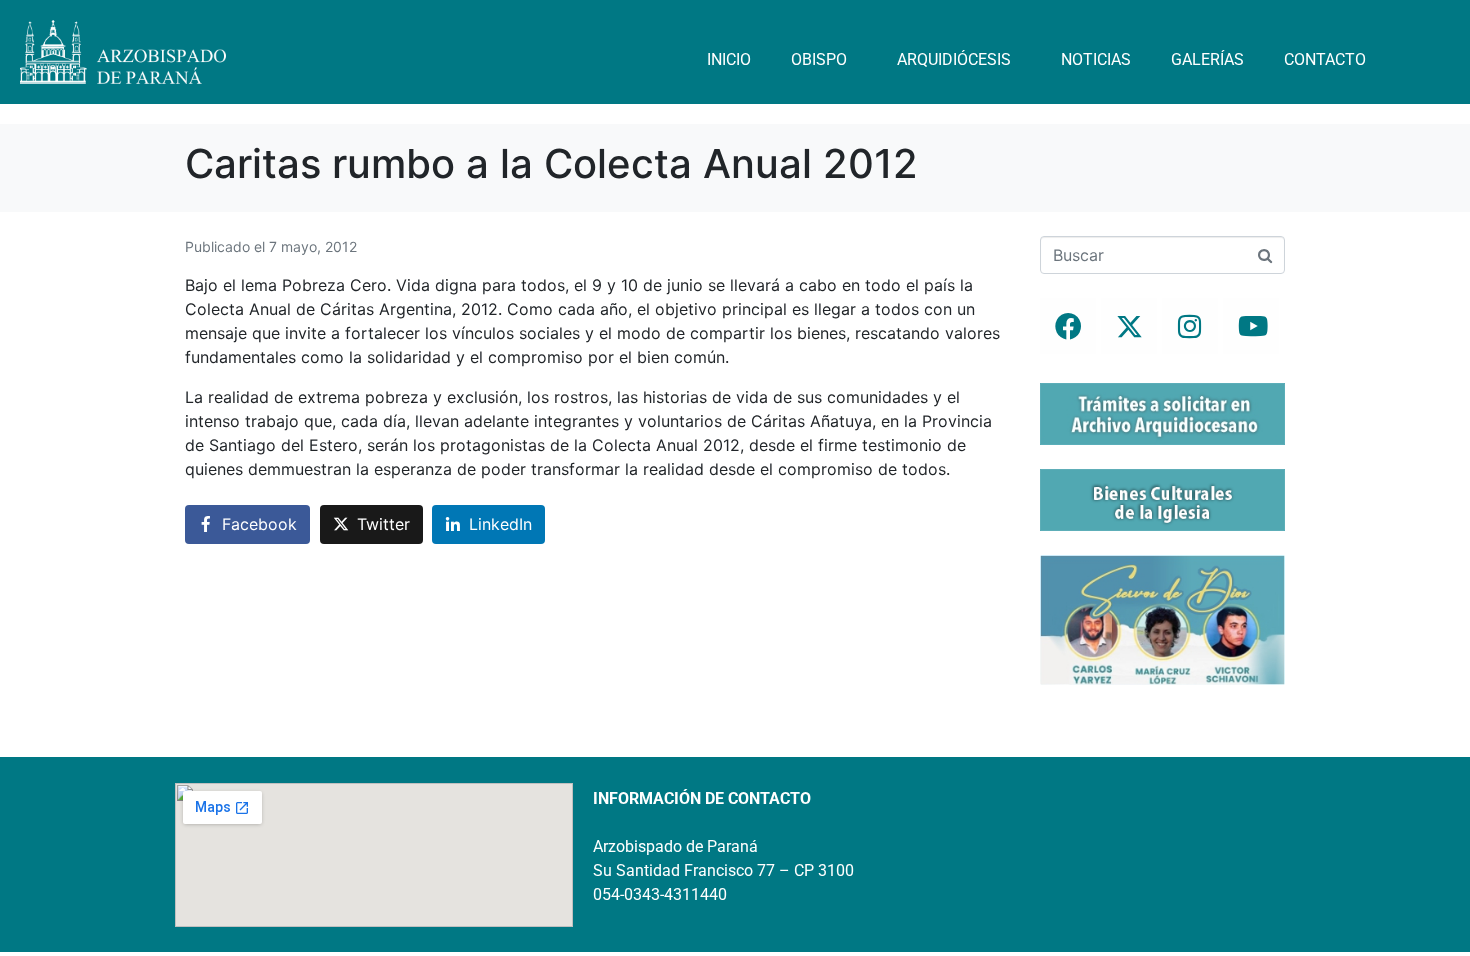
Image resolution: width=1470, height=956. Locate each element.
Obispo (819, 59)
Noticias (1096, 59)
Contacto (1325, 59)
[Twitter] (1129, 326)
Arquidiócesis (954, 59)
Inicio (729, 59)
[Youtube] (1251, 326)
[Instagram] (1190, 326)
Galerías (1207, 59)
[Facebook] (1068, 326)
